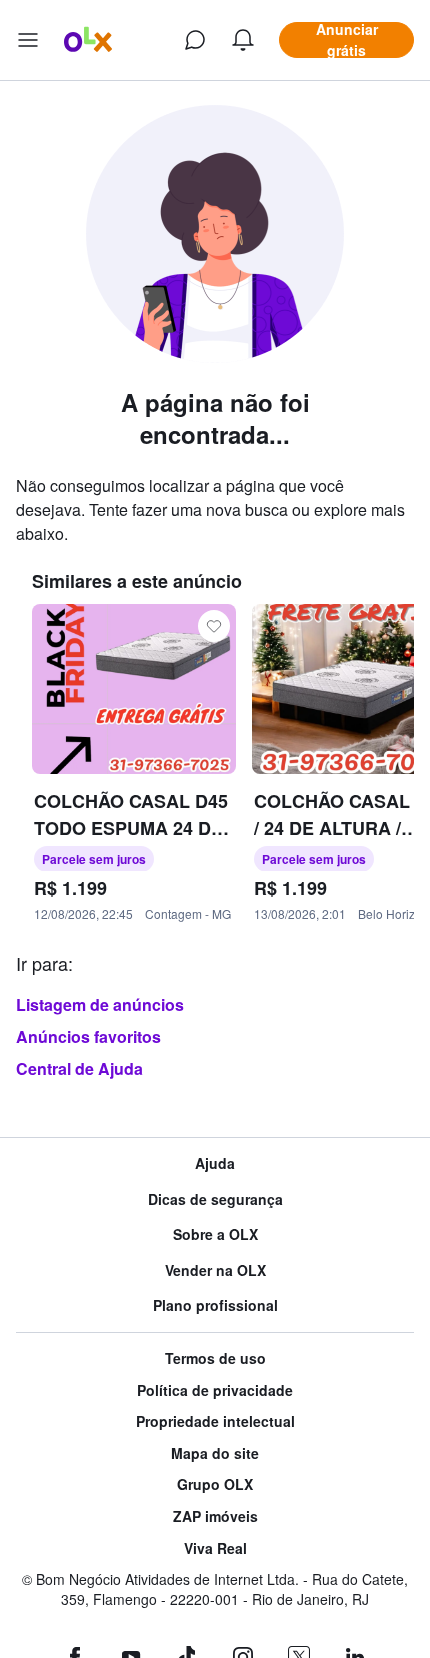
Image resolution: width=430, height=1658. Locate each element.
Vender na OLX (215, 1270)
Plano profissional (215, 1305)
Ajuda (215, 1163)
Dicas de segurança (215, 1199)
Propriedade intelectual (215, 1421)
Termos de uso (215, 1358)
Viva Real (215, 1548)
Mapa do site (215, 1453)
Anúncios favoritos (88, 1036)
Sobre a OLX (215, 1234)
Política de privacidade (215, 1390)
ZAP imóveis (215, 1516)
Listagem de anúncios (100, 1004)
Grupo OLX (215, 1484)
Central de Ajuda (79, 1068)
